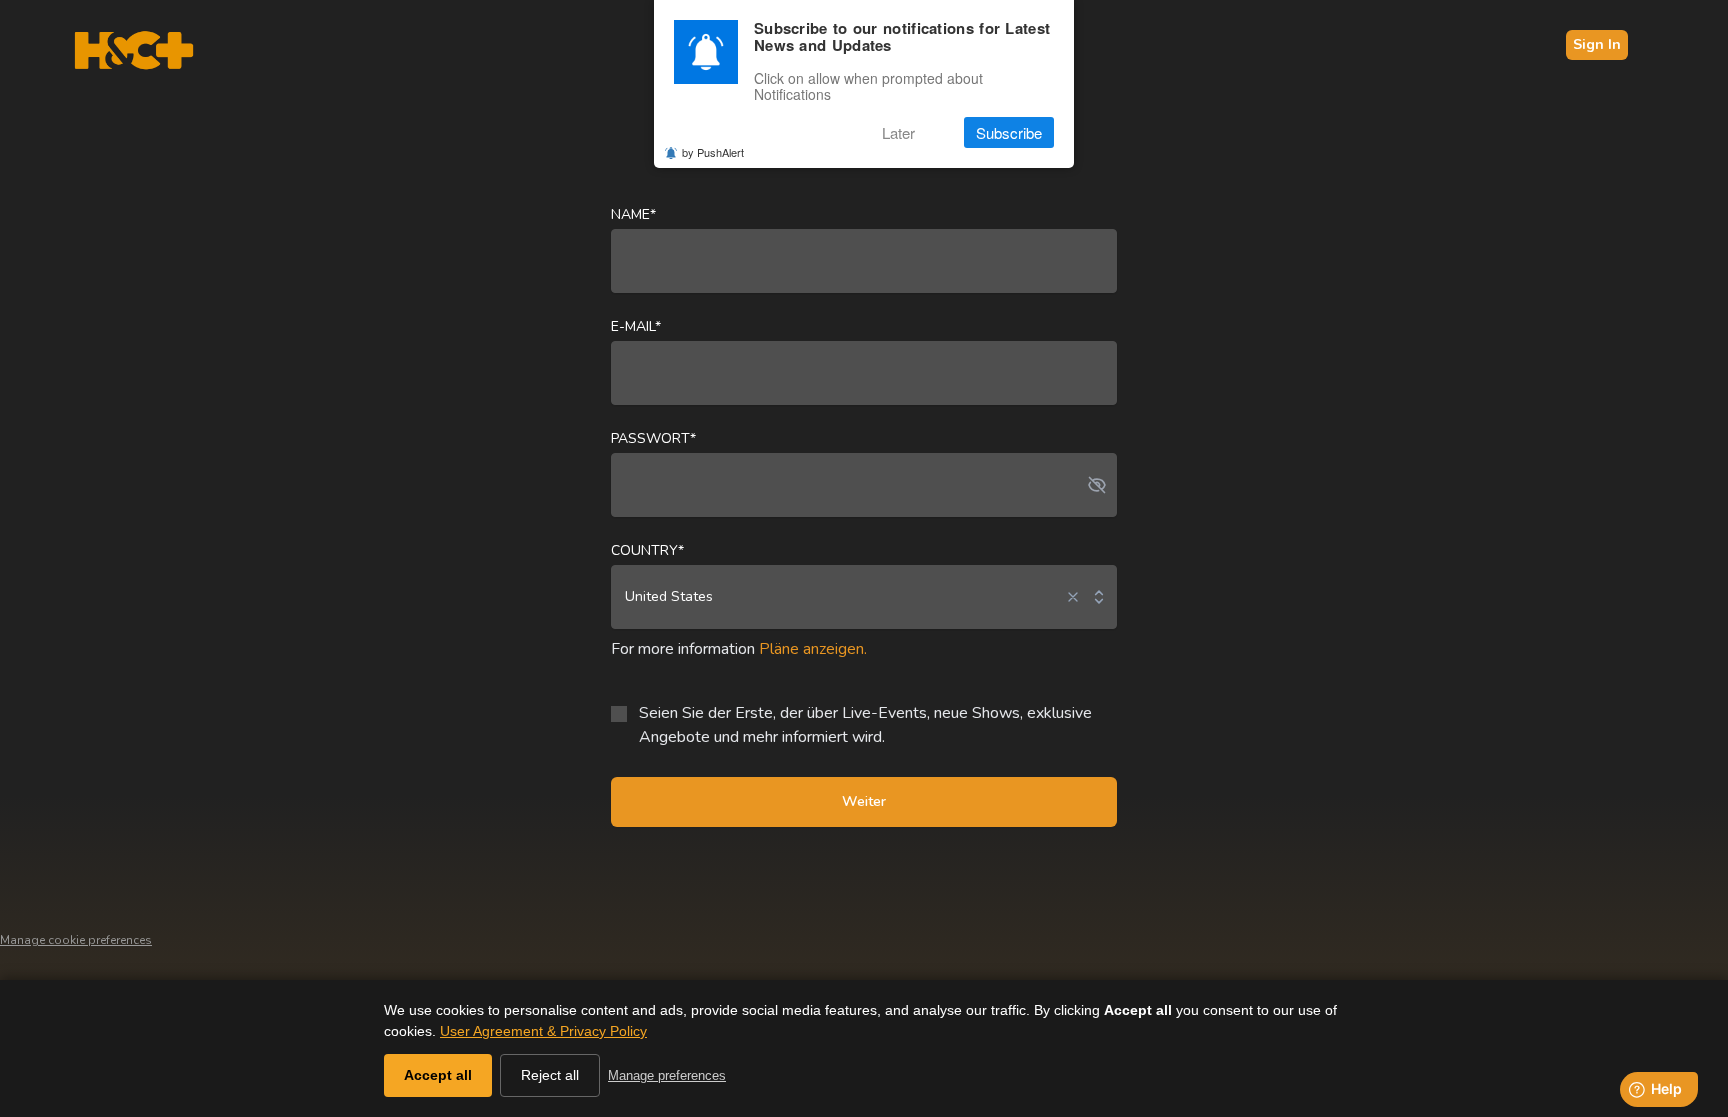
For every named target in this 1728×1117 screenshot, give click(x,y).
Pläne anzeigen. (813, 649)
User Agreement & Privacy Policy (543, 1031)
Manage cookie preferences (76, 940)
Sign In (1597, 44)
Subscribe (1009, 132)
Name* (633, 214)
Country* (647, 550)
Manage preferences (667, 1075)
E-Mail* (636, 326)
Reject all (550, 1075)
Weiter (864, 801)
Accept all (438, 1075)
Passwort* (653, 438)
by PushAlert (713, 152)
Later (898, 132)
